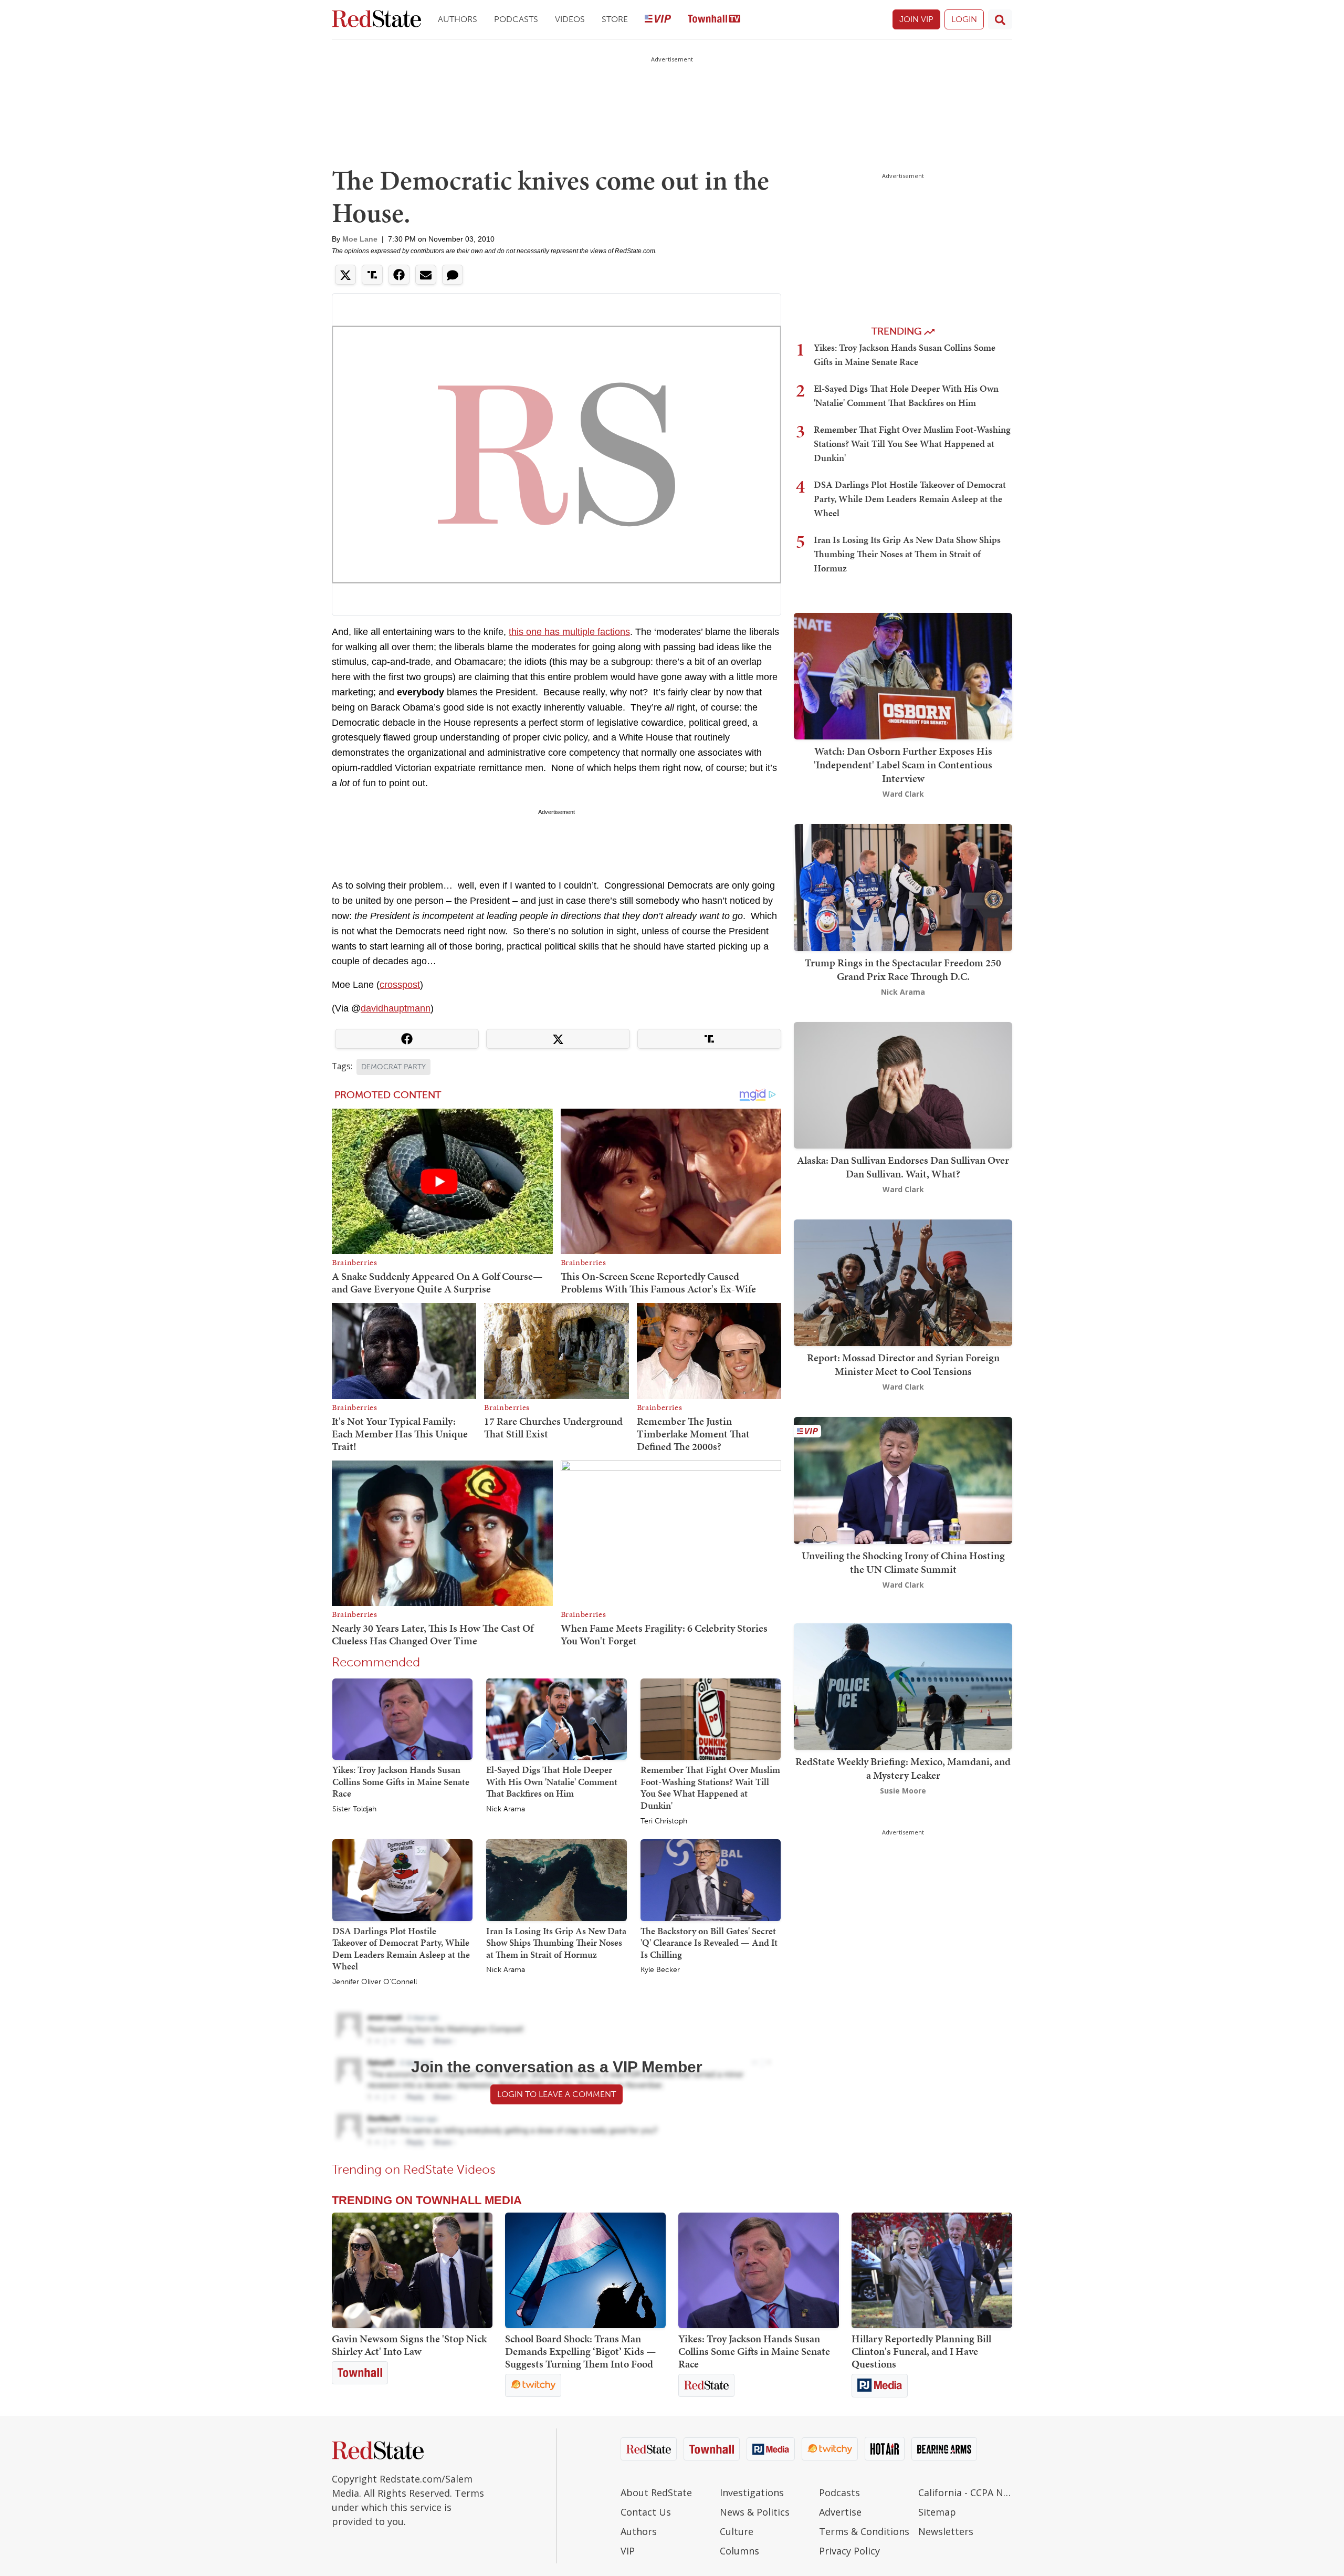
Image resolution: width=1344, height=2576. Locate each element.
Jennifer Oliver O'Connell (375, 1982)
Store (615, 19)
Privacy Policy (849, 2551)
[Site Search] (1000, 19)
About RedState (656, 2492)
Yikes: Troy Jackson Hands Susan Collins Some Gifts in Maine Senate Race (401, 1781)
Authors (458, 19)
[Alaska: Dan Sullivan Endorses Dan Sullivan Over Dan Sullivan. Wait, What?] (903, 1084)
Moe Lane (360, 239)
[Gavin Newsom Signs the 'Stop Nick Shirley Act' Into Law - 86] (412, 2270)
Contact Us (646, 2512)
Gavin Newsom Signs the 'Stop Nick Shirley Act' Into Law (409, 2345)
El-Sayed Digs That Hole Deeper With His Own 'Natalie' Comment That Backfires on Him (552, 1781)
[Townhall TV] (714, 20)
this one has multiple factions (569, 632)
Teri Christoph (664, 1821)
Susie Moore (903, 1791)
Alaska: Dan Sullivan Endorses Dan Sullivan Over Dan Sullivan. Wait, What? (903, 1167)
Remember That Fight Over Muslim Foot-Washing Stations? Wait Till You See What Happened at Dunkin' (710, 1787)
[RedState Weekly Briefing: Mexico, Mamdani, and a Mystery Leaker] (903, 1686)
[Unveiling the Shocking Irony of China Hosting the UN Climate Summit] (903, 1480)
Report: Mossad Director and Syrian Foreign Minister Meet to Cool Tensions (903, 1364)
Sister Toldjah (354, 1809)
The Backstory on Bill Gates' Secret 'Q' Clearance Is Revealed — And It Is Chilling (709, 1943)
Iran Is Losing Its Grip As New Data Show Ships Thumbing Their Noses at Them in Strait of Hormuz (556, 1943)
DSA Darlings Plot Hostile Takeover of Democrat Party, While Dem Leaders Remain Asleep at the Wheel (401, 1949)
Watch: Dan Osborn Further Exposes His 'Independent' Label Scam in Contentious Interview (903, 765)
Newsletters (946, 2531)
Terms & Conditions (864, 2531)
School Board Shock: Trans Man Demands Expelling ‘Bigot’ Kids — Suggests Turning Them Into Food (580, 2351)
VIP (628, 2551)
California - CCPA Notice (965, 2492)
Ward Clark (903, 794)
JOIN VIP (916, 19)
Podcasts (516, 19)
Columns (739, 2551)
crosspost (400, 985)
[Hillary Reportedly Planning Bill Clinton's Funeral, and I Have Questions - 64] (932, 2270)
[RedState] (376, 20)
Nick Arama (506, 1809)
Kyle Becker (660, 1970)
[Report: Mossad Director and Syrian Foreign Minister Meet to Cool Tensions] (903, 1282)
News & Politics (755, 2512)
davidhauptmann (396, 1008)
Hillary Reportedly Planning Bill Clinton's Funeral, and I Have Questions (921, 2351)
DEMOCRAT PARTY (393, 1067)
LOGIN (964, 19)
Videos (570, 19)
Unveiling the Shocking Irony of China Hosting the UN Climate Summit (903, 1562)
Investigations (752, 2492)
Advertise (840, 2512)
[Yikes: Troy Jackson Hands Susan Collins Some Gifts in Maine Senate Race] (402, 1719)
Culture (737, 2531)
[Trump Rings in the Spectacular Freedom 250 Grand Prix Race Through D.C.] (903, 887)
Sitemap (937, 2512)
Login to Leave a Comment (556, 2094)
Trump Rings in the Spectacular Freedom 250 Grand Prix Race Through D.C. (903, 969)
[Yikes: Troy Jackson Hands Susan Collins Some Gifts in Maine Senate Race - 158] (759, 2270)
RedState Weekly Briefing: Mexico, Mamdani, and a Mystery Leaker (903, 1768)
